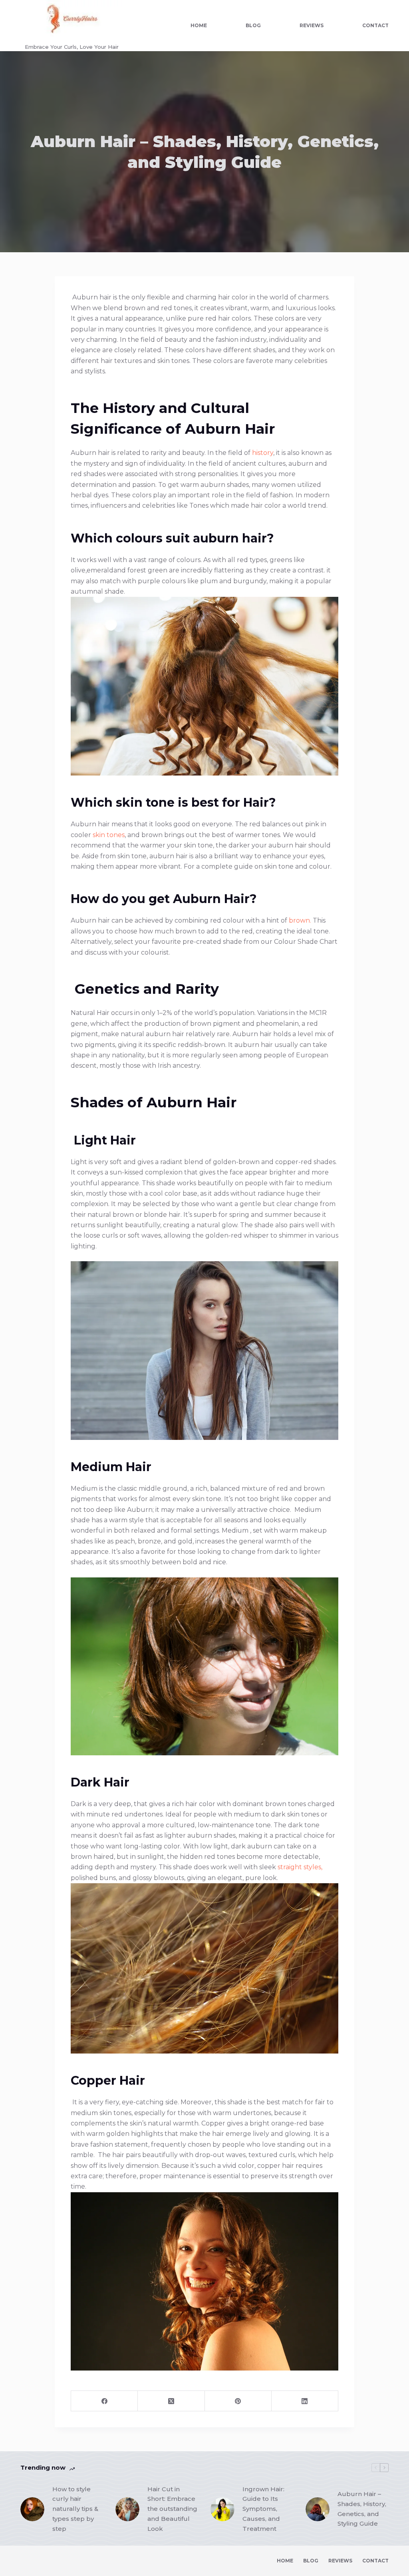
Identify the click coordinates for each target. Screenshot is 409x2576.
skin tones (108, 835)
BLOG (253, 25)
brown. (300, 920)
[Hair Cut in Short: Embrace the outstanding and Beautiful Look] (127, 2509)
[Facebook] (104, 2401)
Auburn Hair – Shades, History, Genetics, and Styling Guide (362, 2509)
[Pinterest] (238, 2401)
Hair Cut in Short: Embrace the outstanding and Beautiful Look (172, 2509)
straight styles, (300, 1867)
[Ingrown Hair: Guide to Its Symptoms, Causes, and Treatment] (222, 2509)
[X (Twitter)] (171, 2401)
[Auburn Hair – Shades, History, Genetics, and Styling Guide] (318, 2509)
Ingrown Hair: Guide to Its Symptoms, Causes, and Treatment (263, 2509)
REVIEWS (312, 25)
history (262, 453)
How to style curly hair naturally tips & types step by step (75, 2509)
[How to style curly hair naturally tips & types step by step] (32, 2509)
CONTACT (375, 25)
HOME (199, 25)
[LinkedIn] (305, 2401)
